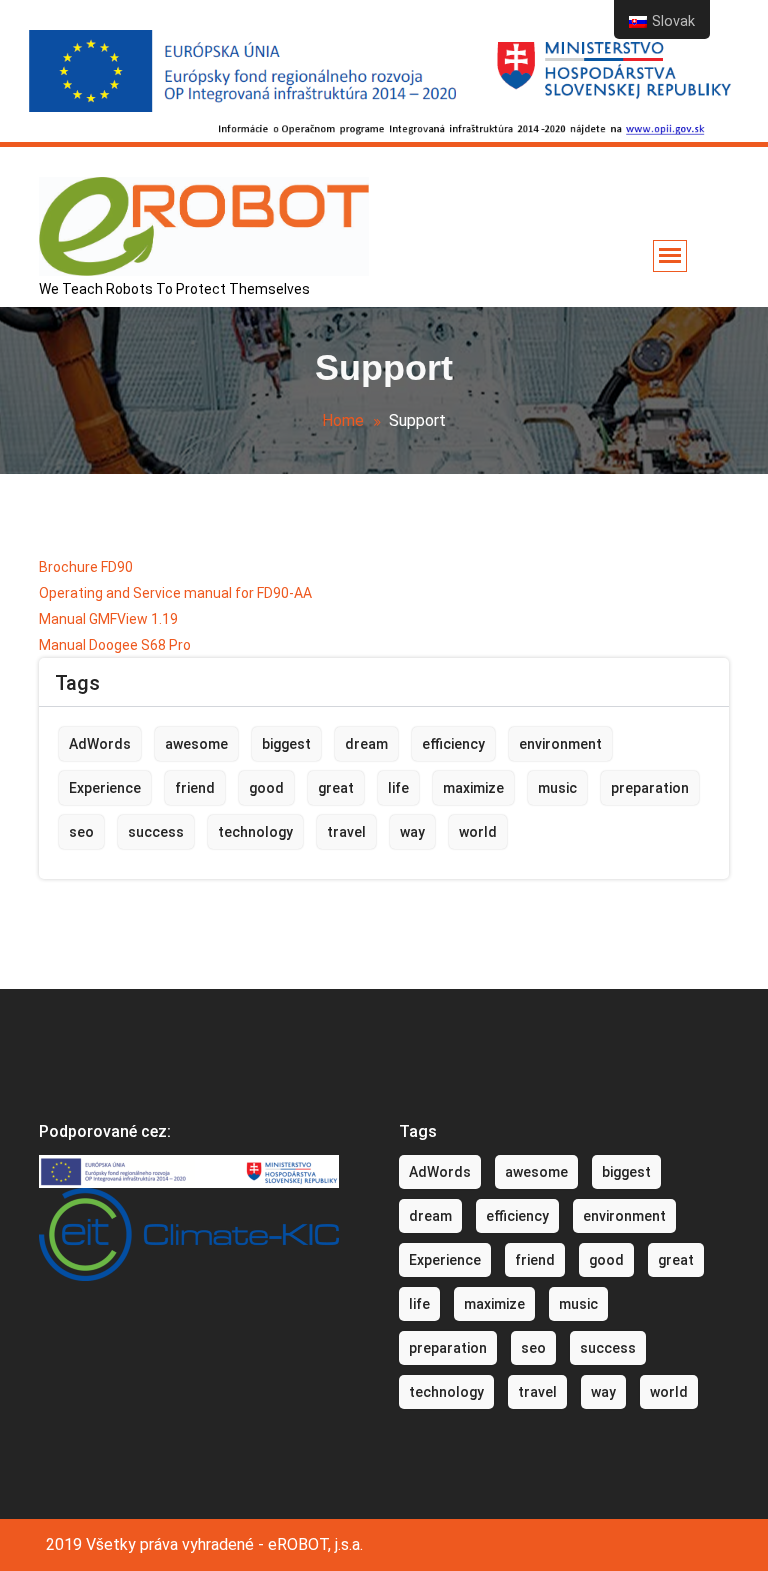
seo (81, 832)
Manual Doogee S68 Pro (115, 645)
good (266, 788)
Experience (105, 788)
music (557, 788)
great (336, 788)
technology (255, 832)
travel (346, 832)
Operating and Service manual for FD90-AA (175, 593)
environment (560, 744)
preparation (650, 788)
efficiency (453, 744)
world (478, 832)
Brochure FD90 (86, 567)
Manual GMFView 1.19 (108, 619)
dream (366, 744)
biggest (286, 744)
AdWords (100, 744)
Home (343, 420)
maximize (473, 788)
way (412, 832)
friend (195, 788)
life (398, 788)
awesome (196, 744)
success (156, 832)
